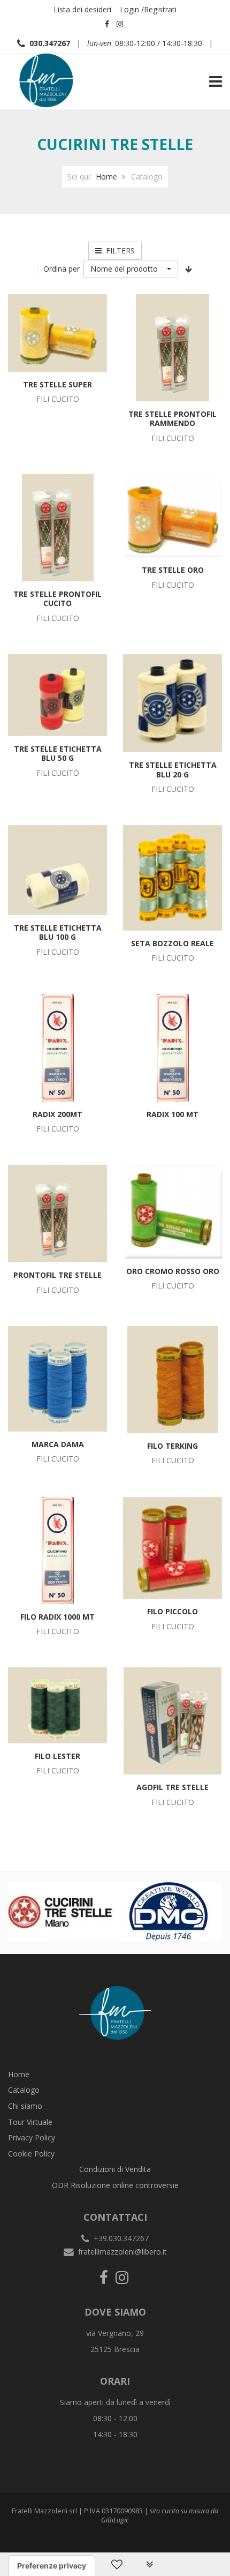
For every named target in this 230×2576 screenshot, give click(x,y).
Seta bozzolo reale (172, 943)
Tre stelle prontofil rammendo (172, 419)
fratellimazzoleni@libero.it (122, 2252)
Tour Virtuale (30, 2122)
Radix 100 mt (172, 1114)
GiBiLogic (115, 2520)
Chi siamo (25, 2106)
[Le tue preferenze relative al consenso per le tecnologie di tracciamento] (52, 2566)
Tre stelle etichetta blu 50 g (58, 754)
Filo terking (172, 1446)
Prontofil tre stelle (57, 1275)
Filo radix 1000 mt (57, 1617)
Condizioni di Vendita (115, 2169)
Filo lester (57, 1756)
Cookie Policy (31, 2154)
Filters (118, 250)
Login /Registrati (148, 9)
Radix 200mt (57, 1114)
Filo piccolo (172, 1611)
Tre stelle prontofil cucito (57, 599)
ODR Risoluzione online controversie (115, 2185)
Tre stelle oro (173, 570)
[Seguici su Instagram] (120, 24)
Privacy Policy (32, 2137)
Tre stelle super (57, 384)
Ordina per (62, 269)
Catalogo (24, 2090)
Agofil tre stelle (172, 1787)
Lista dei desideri (82, 9)
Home (106, 177)
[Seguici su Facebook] (107, 24)
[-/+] (189, 269)
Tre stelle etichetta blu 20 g (173, 770)
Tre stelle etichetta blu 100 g (58, 933)
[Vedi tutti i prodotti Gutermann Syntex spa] (80, 1911)
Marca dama (58, 1444)
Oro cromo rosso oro (173, 1271)
